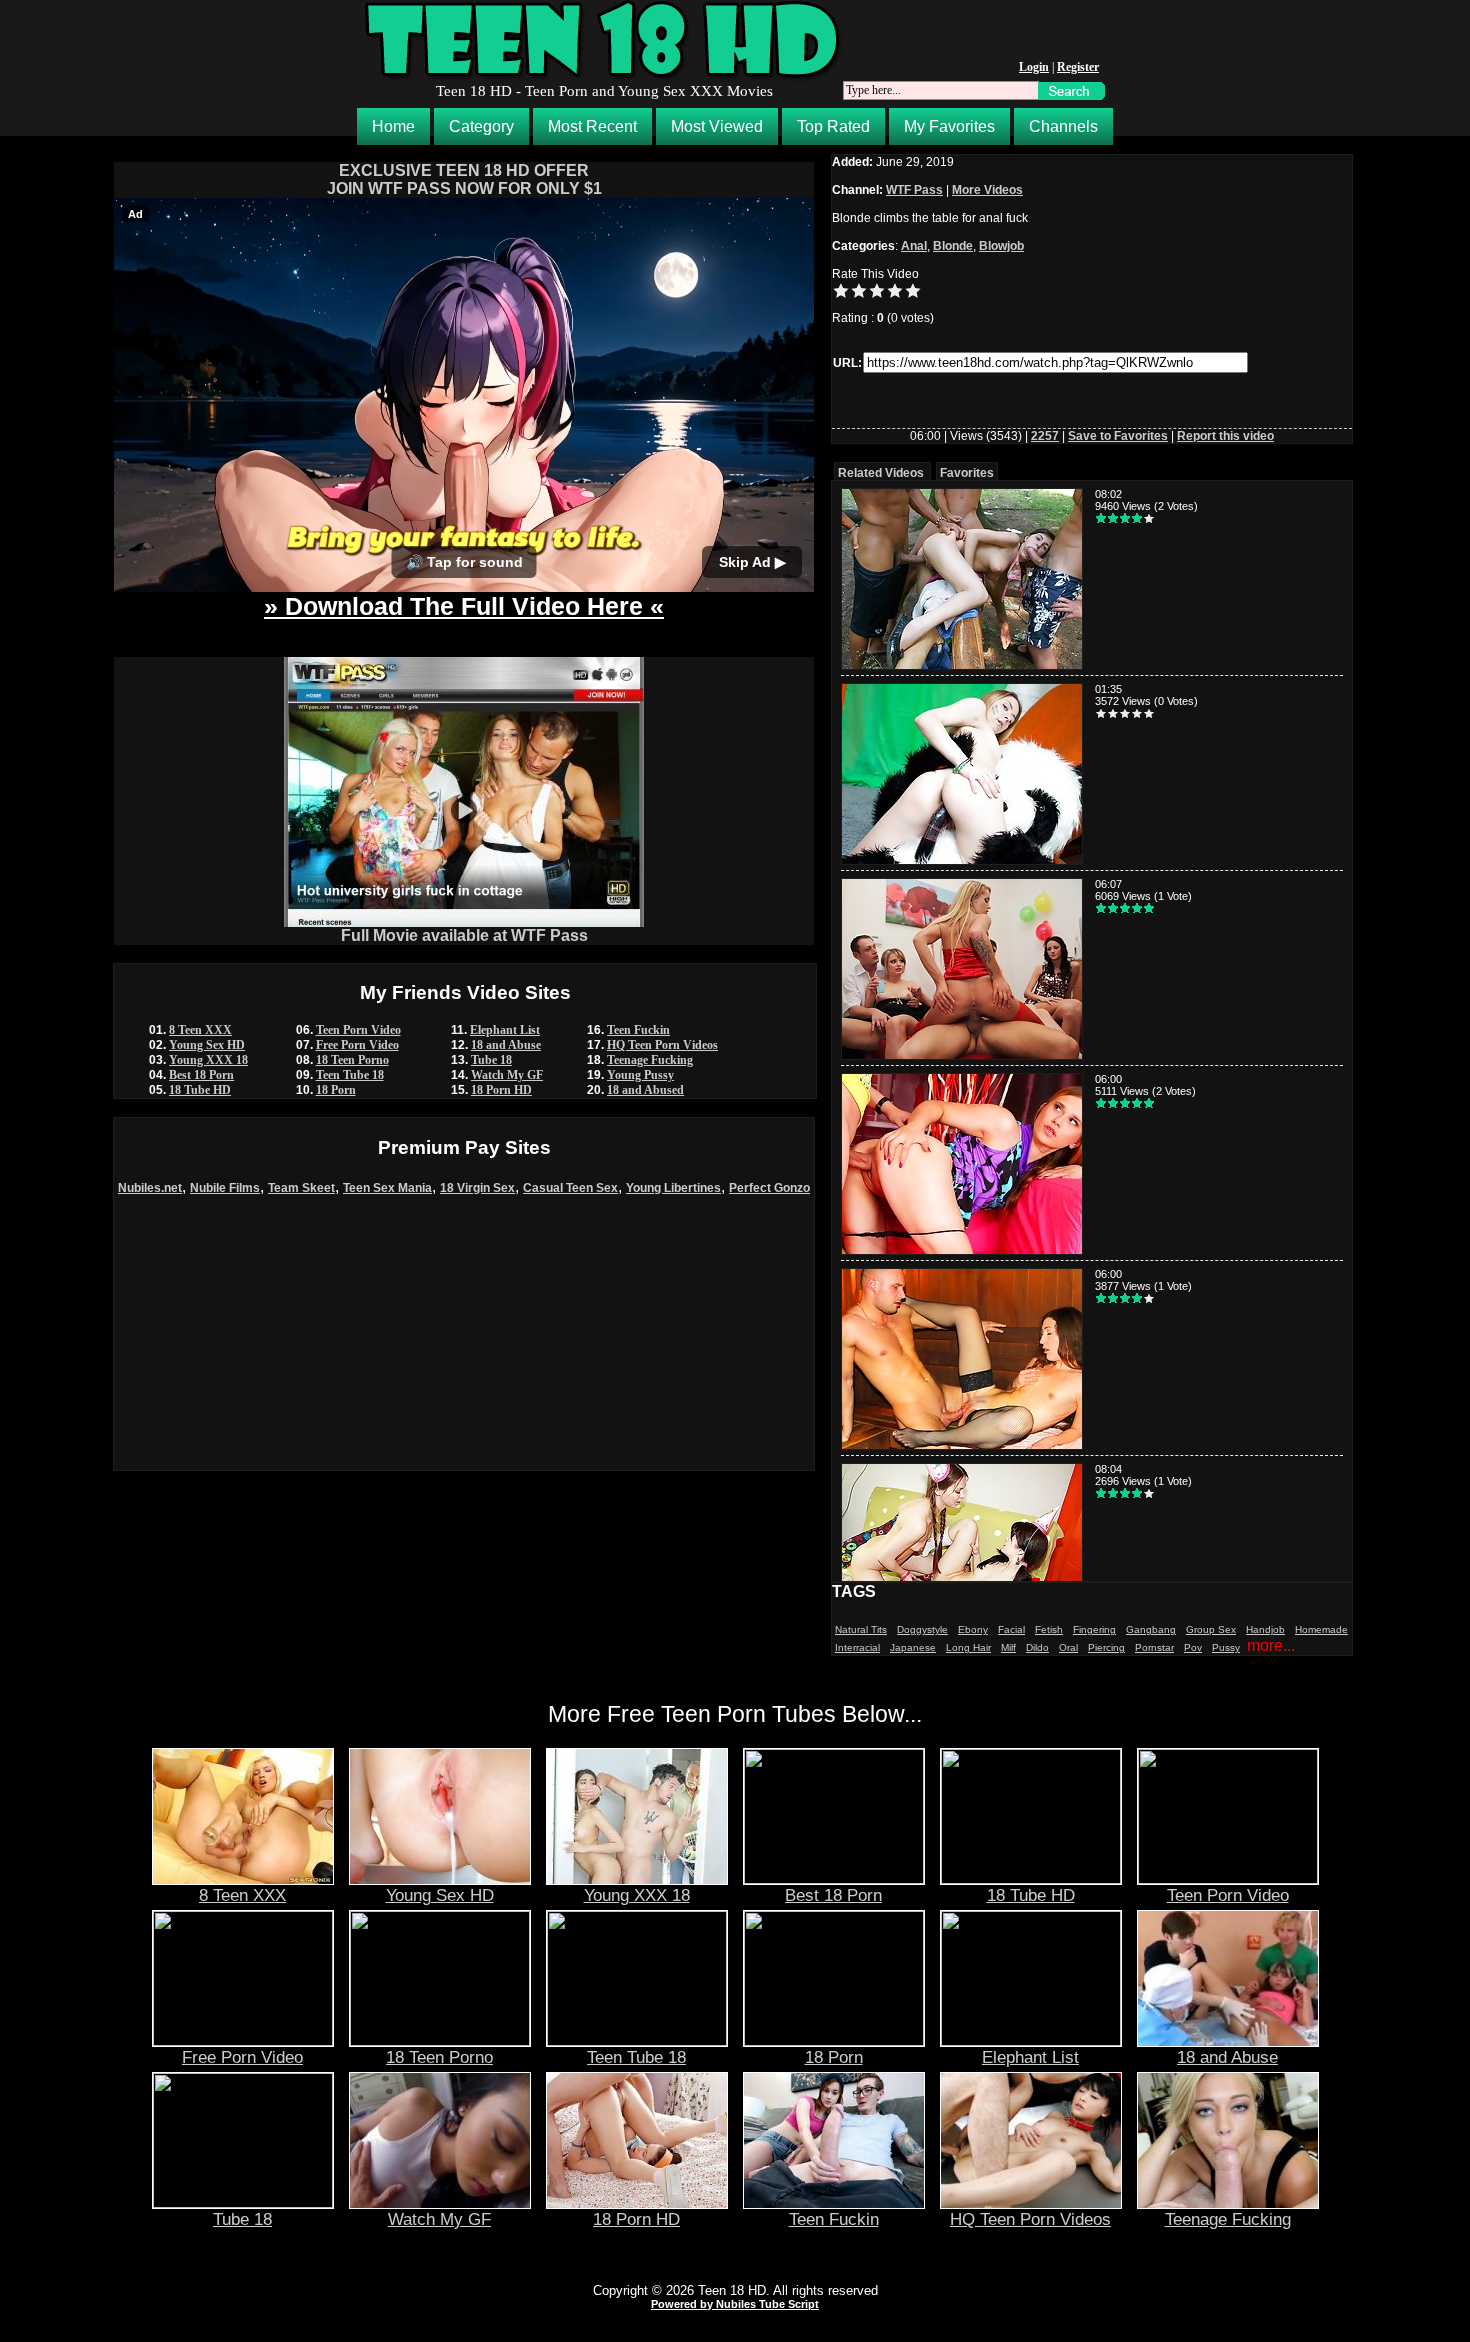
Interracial (857, 1647)
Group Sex (1211, 1629)
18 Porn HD (501, 1090)
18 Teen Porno (352, 1060)
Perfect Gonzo (769, 1188)
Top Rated (833, 126)
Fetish (1049, 1629)
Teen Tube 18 (350, 1075)
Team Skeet (301, 1188)
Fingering (1094, 1629)
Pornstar (1154, 1647)
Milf (1008, 1647)
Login (1034, 67)
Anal (914, 246)
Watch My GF (507, 1075)
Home (393, 126)
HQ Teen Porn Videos (662, 1045)
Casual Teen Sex (570, 1188)
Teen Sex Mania (387, 1188)
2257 (1045, 436)
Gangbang (1151, 1629)
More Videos (987, 190)
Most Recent (592, 126)
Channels (1063, 126)
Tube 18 (491, 1060)
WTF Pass (914, 190)
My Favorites (949, 126)
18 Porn (336, 1090)
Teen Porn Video (358, 1030)
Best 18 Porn (201, 1075)
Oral (1068, 1647)
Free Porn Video (357, 1045)
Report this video (1225, 436)
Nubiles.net (150, 1188)
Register (1078, 67)
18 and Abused (645, 1090)
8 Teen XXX (200, 1030)
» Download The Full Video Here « (464, 606)
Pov (1193, 1647)
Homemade (1321, 1629)
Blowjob (1001, 246)
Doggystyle (922, 1629)
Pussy (1226, 1647)
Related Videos (881, 473)
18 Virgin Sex (477, 1188)
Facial (1011, 1629)
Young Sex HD (207, 1045)
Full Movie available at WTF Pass (464, 935)
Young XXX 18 (208, 1060)
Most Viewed (717, 126)
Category (481, 126)
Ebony (973, 1629)
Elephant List (505, 1030)
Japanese (913, 1647)
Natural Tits (861, 1629)
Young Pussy (640, 1075)
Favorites (967, 473)
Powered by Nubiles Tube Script (735, 2304)
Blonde (953, 246)
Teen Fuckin (638, 1030)
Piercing (1106, 1647)
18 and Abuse (506, 1045)
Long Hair (968, 1647)
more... (1271, 1645)
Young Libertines (673, 1188)
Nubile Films (225, 1188)
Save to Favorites (1118, 436)
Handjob (1265, 1629)
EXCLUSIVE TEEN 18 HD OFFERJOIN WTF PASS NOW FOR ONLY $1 (464, 179)
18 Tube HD (200, 1090)
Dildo (1037, 1647)
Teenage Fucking (650, 1060)
